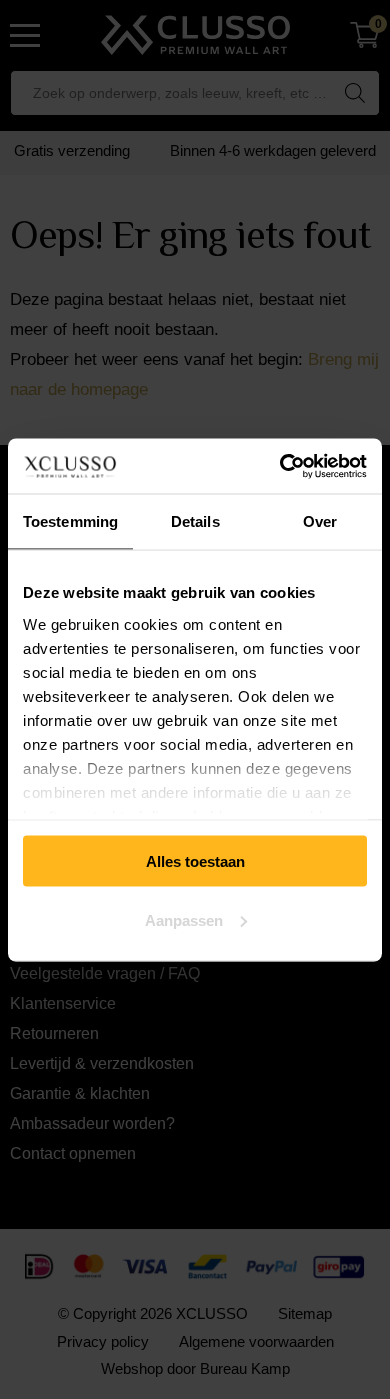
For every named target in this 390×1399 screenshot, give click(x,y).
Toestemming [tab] (70, 521)
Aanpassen (184, 919)
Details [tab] (195, 521)
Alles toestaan (195, 861)
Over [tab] (320, 521)
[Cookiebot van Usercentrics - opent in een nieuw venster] (280, 466)
